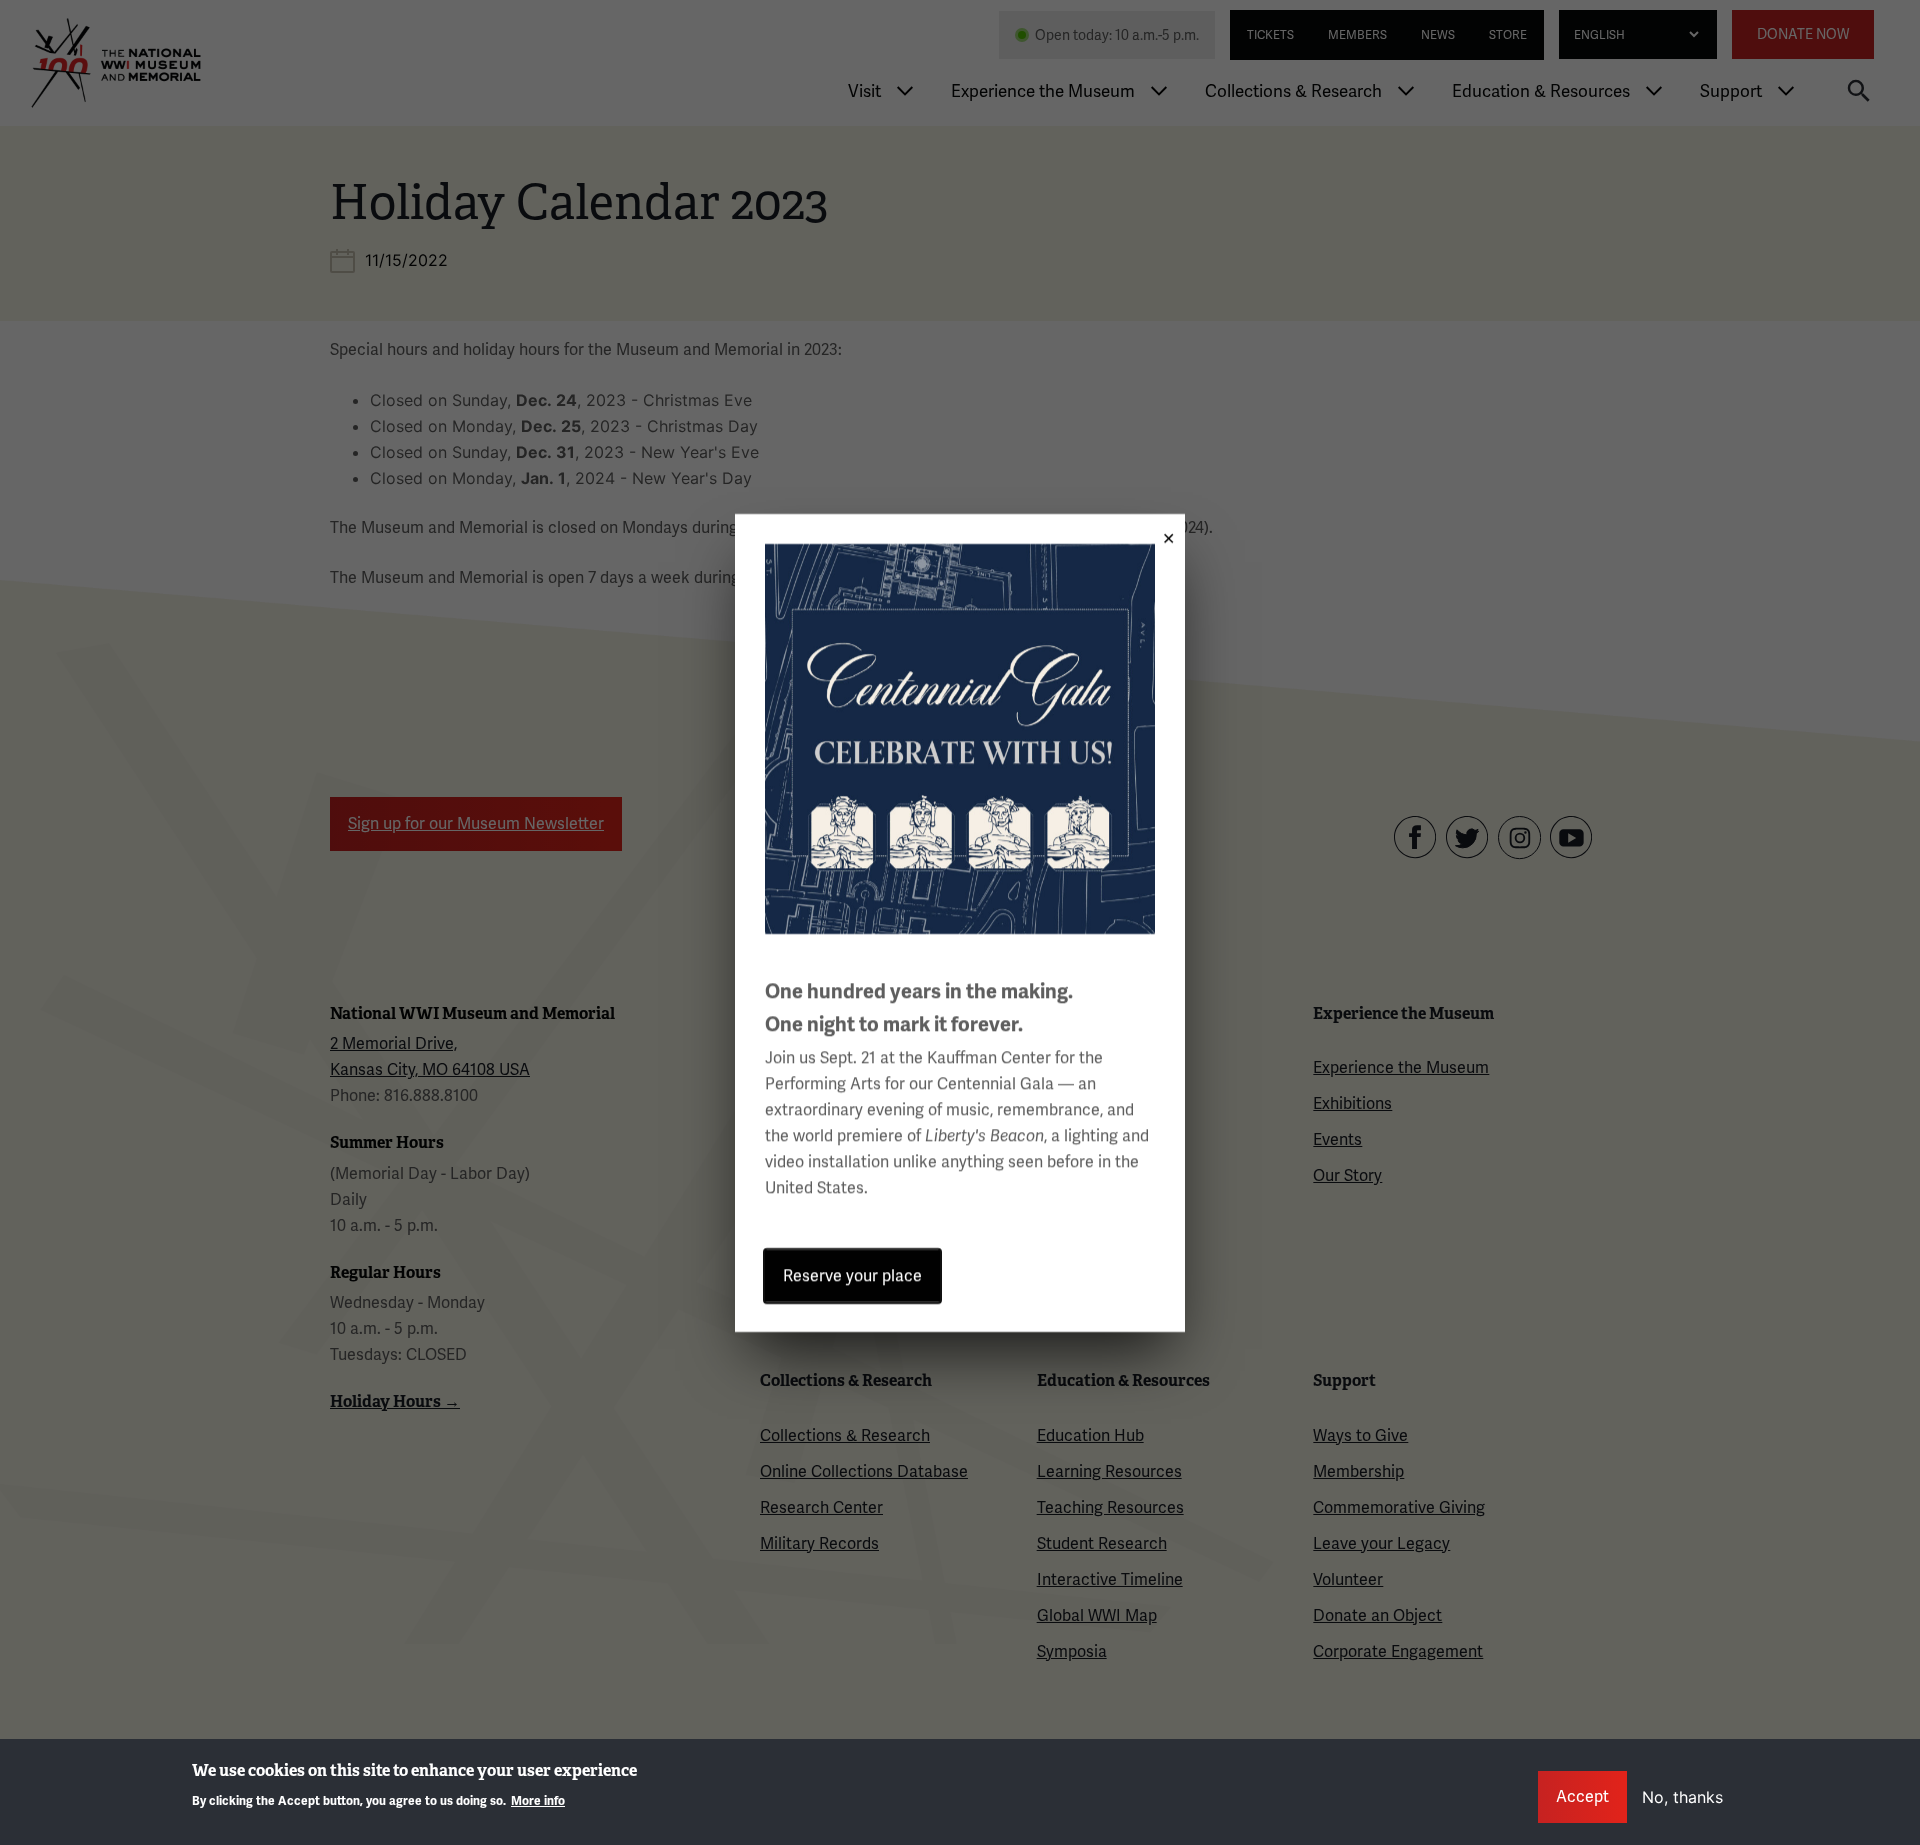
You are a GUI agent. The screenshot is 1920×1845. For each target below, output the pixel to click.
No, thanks (1682, 1797)
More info (538, 1801)
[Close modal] (1162, 531)
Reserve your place (852, 1275)
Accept (1582, 1796)
